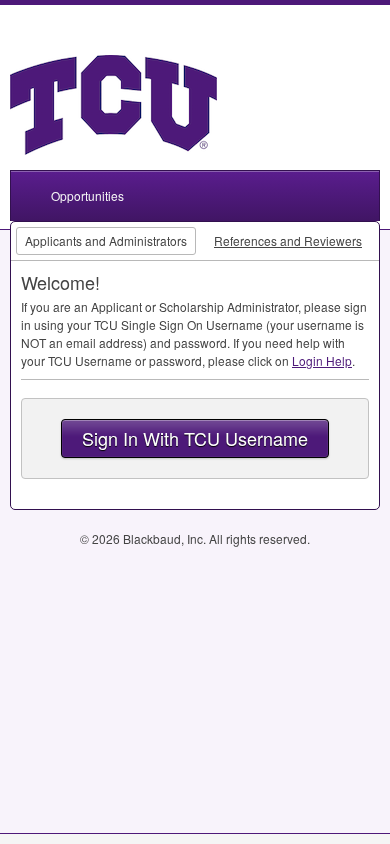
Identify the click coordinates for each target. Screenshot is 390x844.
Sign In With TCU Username (195, 438)
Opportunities (87, 195)
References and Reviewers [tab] (288, 240)
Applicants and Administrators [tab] (106, 240)
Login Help (322, 360)
